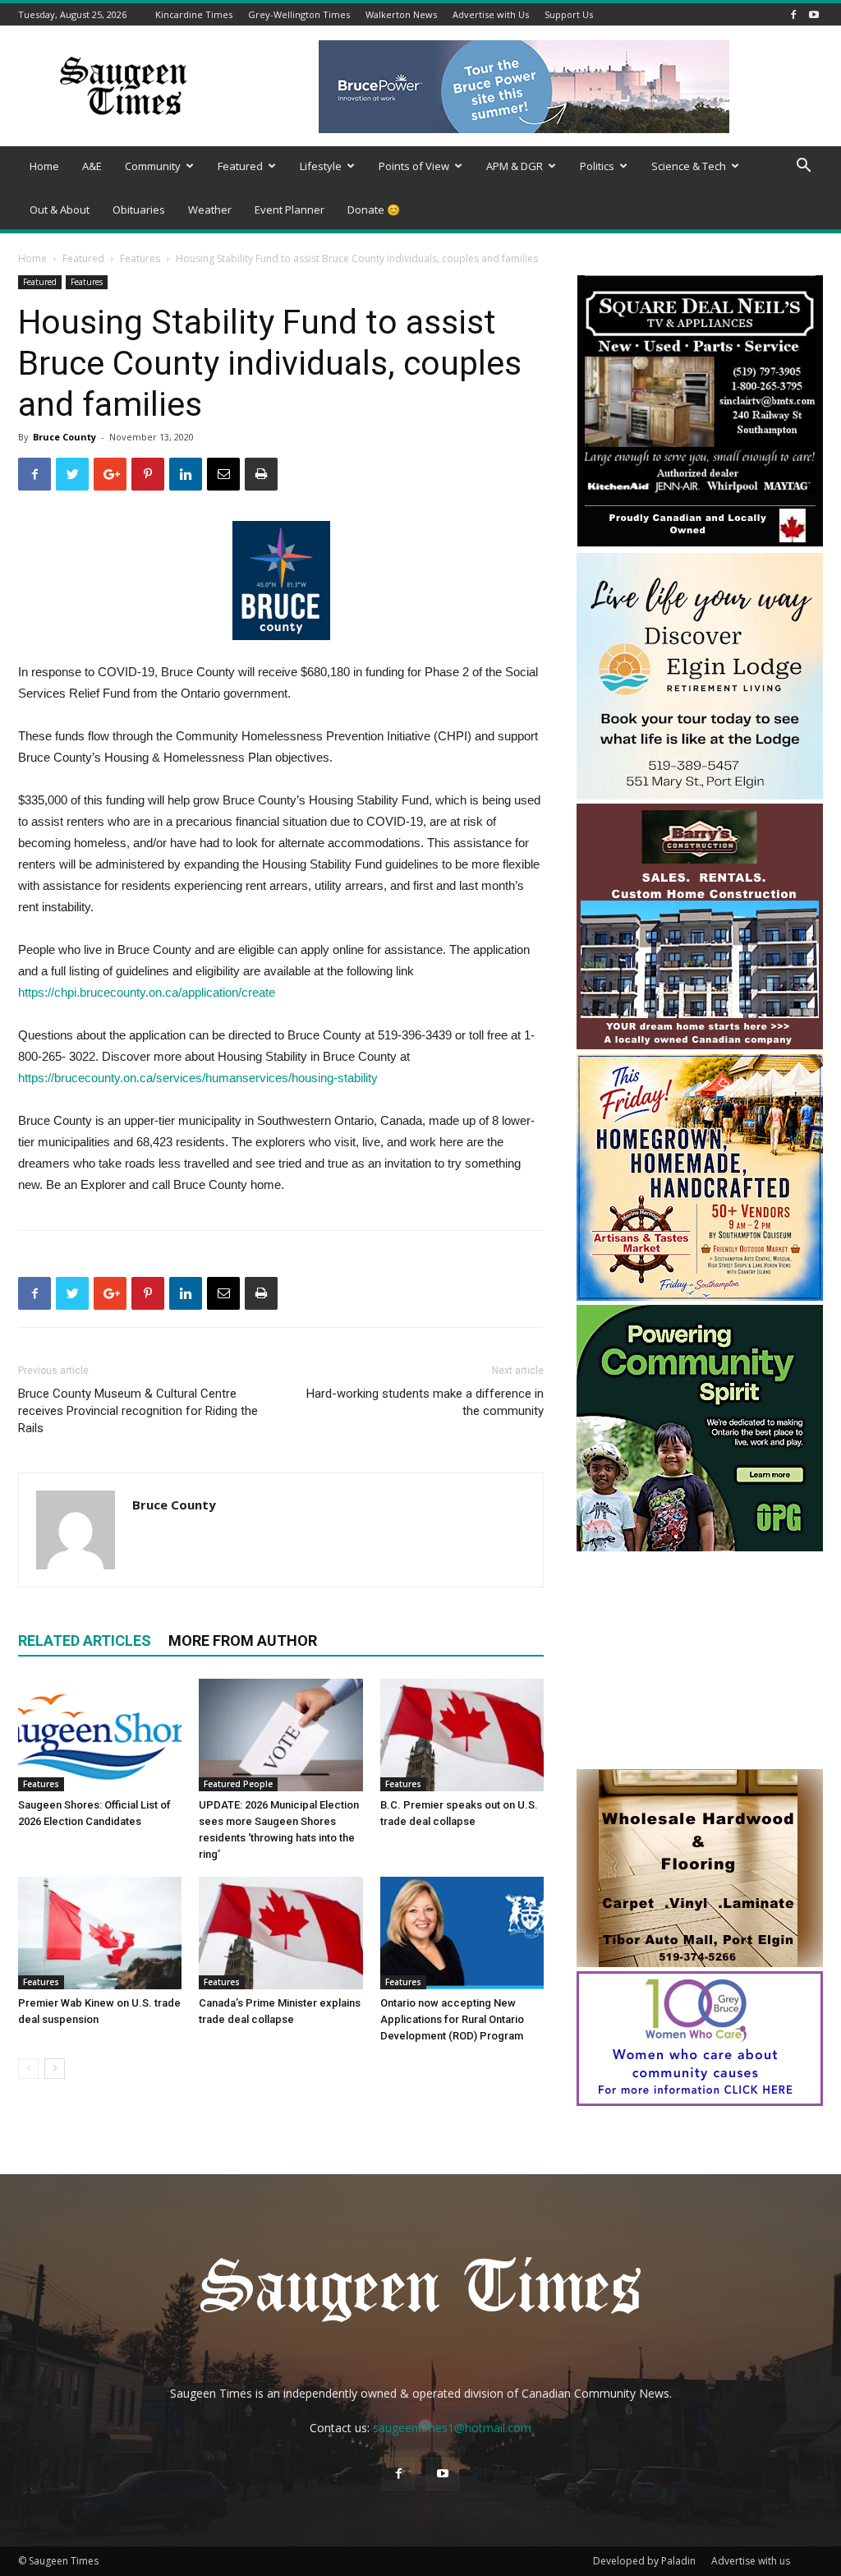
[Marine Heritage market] (700, 1296)
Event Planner (290, 210)
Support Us (569, 14)
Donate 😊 (374, 210)
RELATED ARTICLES (85, 1641)
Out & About (60, 210)
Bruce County (64, 437)
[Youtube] (814, 14)
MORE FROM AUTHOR (243, 1641)
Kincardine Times (194, 14)
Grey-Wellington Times (299, 14)
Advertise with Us (491, 14)
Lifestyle (321, 166)
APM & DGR (515, 166)
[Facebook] (793, 14)
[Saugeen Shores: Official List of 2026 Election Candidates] (100, 1735)
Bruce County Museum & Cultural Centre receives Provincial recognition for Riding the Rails (138, 1411)
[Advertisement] (700, 1662)
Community (153, 166)
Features (140, 258)
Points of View (414, 166)
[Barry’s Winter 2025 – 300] (700, 1046)
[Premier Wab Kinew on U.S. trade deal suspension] (100, 1933)
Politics (597, 166)
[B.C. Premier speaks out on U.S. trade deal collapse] (462, 1735)
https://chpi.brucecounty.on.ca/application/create (147, 992)
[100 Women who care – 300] (700, 2101)
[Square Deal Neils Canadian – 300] (700, 544)
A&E (92, 166)
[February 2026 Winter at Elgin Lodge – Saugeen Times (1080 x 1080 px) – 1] (700, 795)
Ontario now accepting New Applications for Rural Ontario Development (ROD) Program (452, 2019)
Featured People (238, 1784)
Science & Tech (689, 166)
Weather (210, 210)
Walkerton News (401, 14)
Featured (240, 166)
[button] (803, 167)
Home (44, 166)
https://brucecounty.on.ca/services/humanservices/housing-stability (198, 1078)
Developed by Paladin (644, 2561)
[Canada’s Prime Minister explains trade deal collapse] (280, 1933)
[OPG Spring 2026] (700, 1547)
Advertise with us (751, 2561)
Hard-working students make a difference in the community (425, 1402)
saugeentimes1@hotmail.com (452, 2428)
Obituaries (139, 210)
